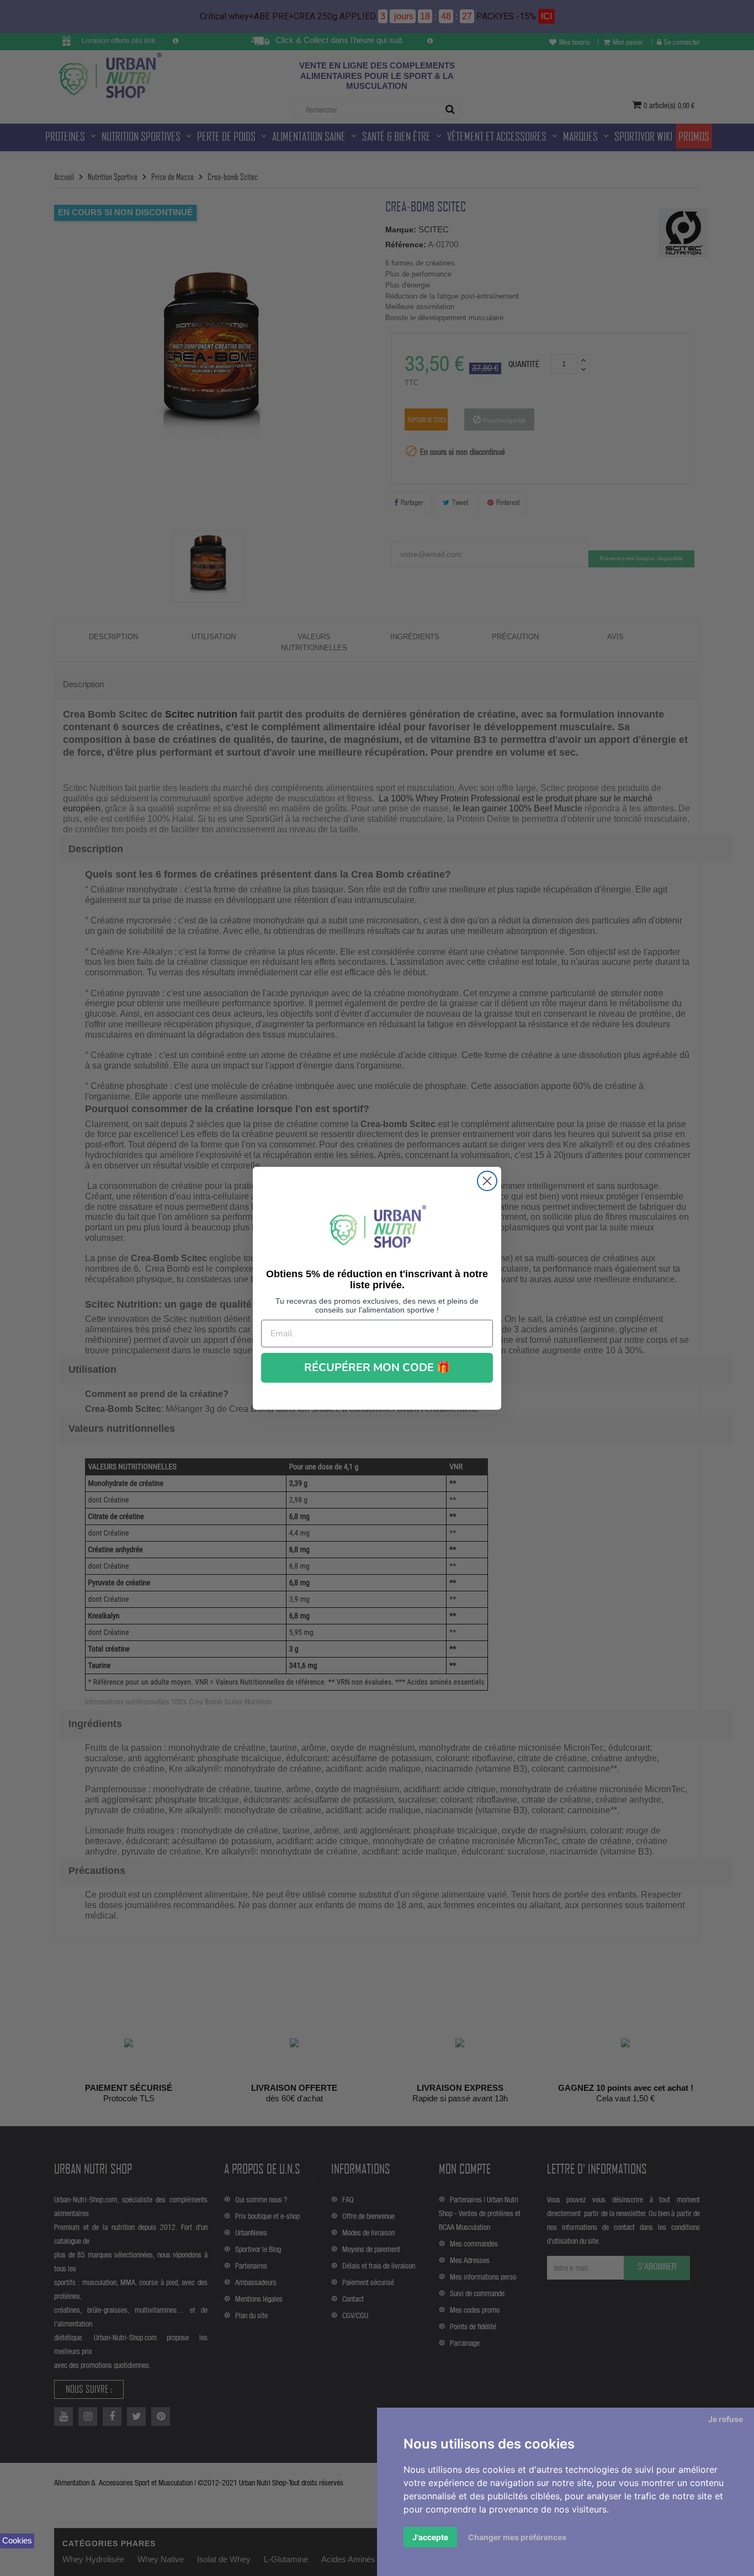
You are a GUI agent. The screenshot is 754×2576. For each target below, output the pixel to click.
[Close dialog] (487, 1181)
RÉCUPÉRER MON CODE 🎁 (377, 1367)
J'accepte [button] (430, 2537)
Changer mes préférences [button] (517, 2537)
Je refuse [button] (726, 2419)
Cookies (17, 2540)
